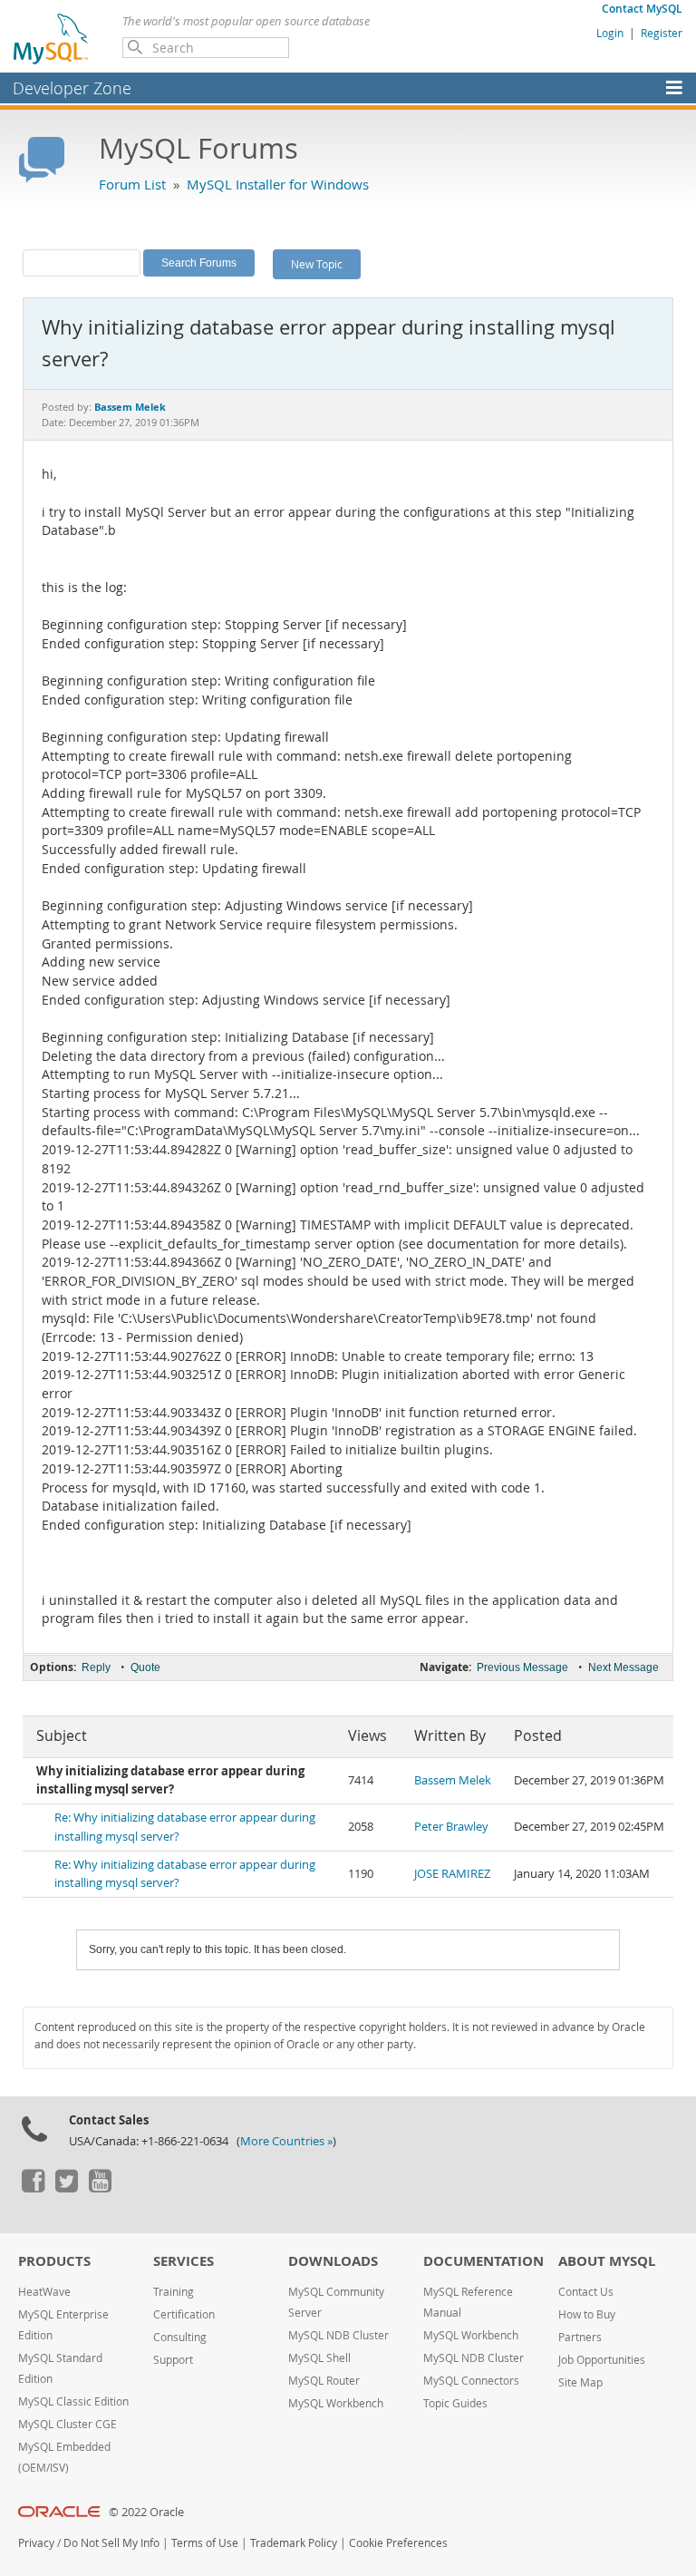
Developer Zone (72, 88)
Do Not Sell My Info (111, 2543)
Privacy (36, 2543)
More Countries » (286, 2141)
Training (174, 2292)
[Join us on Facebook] (33, 2188)
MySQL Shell (319, 2358)
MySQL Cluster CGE (68, 2424)
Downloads (333, 2261)
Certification (184, 2314)
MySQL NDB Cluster (338, 2335)
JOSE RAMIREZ (452, 1874)
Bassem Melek (453, 1780)
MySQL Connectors (471, 2381)
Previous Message (522, 1667)
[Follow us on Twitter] (66, 2188)
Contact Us (586, 2292)
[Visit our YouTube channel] (100, 2188)
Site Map (580, 2382)
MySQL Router (324, 2381)
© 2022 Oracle (146, 2512)
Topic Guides (455, 2403)
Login (610, 33)
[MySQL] (52, 38)
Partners (580, 2337)
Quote (145, 1667)
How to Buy (587, 2314)
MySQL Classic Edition (73, 2401)
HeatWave (44, 2292)
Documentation (483, 2261)
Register (662, 33)
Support (173, 2360)
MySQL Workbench (336, 2403)
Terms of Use (205, 2543)
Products (54, 2261)
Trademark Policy (294, 2543)
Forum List (132, 184)
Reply (96, 1667)
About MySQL (607, 2261)
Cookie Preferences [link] (398, 2543)
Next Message (623, 1667)
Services (184, 2261)
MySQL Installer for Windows (278, 184)
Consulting (180, 2337)
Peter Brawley (451, 1827)
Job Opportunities (602, 2360)
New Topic (317, 264)
